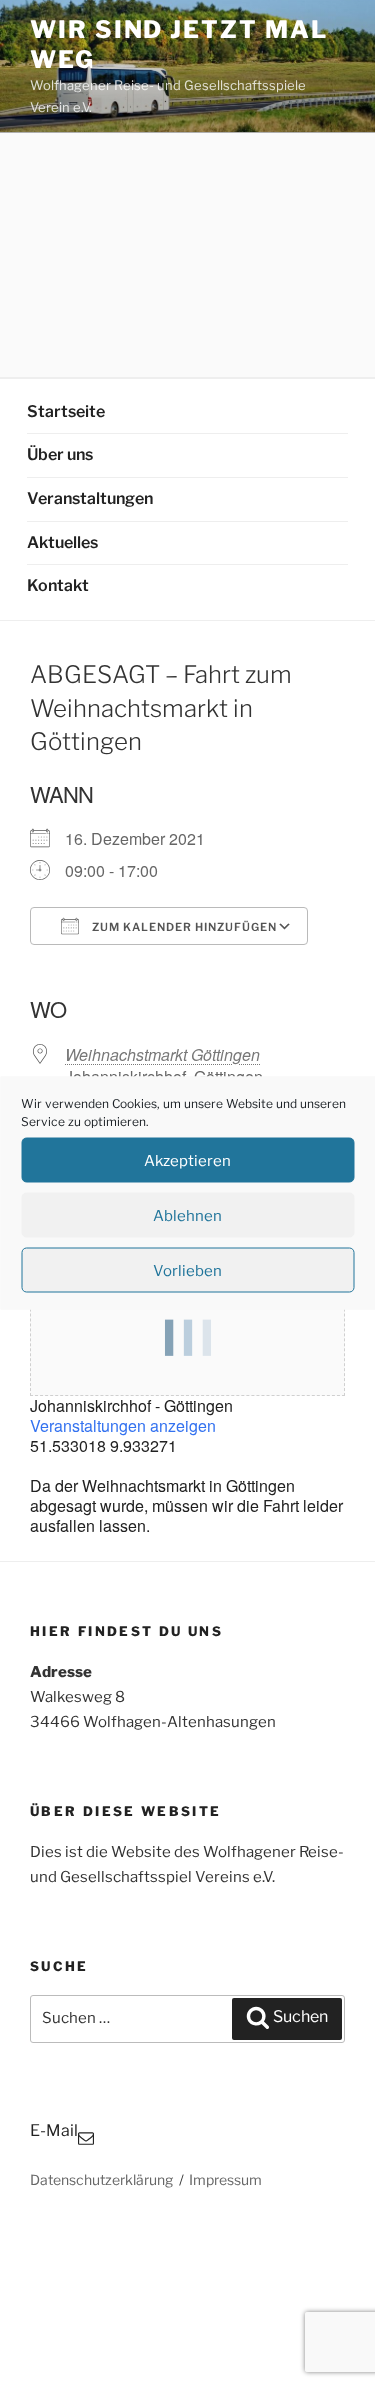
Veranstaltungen (90, 498)
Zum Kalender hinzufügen (183, 927)
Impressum (225, 2179)
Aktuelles (62, 542)
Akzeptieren (187, 1160)
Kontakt (58, 585)
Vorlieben (187, 1270)
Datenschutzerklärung (101, 2179)
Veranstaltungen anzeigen (123, 1425)
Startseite (66, 411)
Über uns (60, 454)
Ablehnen (187, 1215)
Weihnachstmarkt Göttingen (162, 1054)
